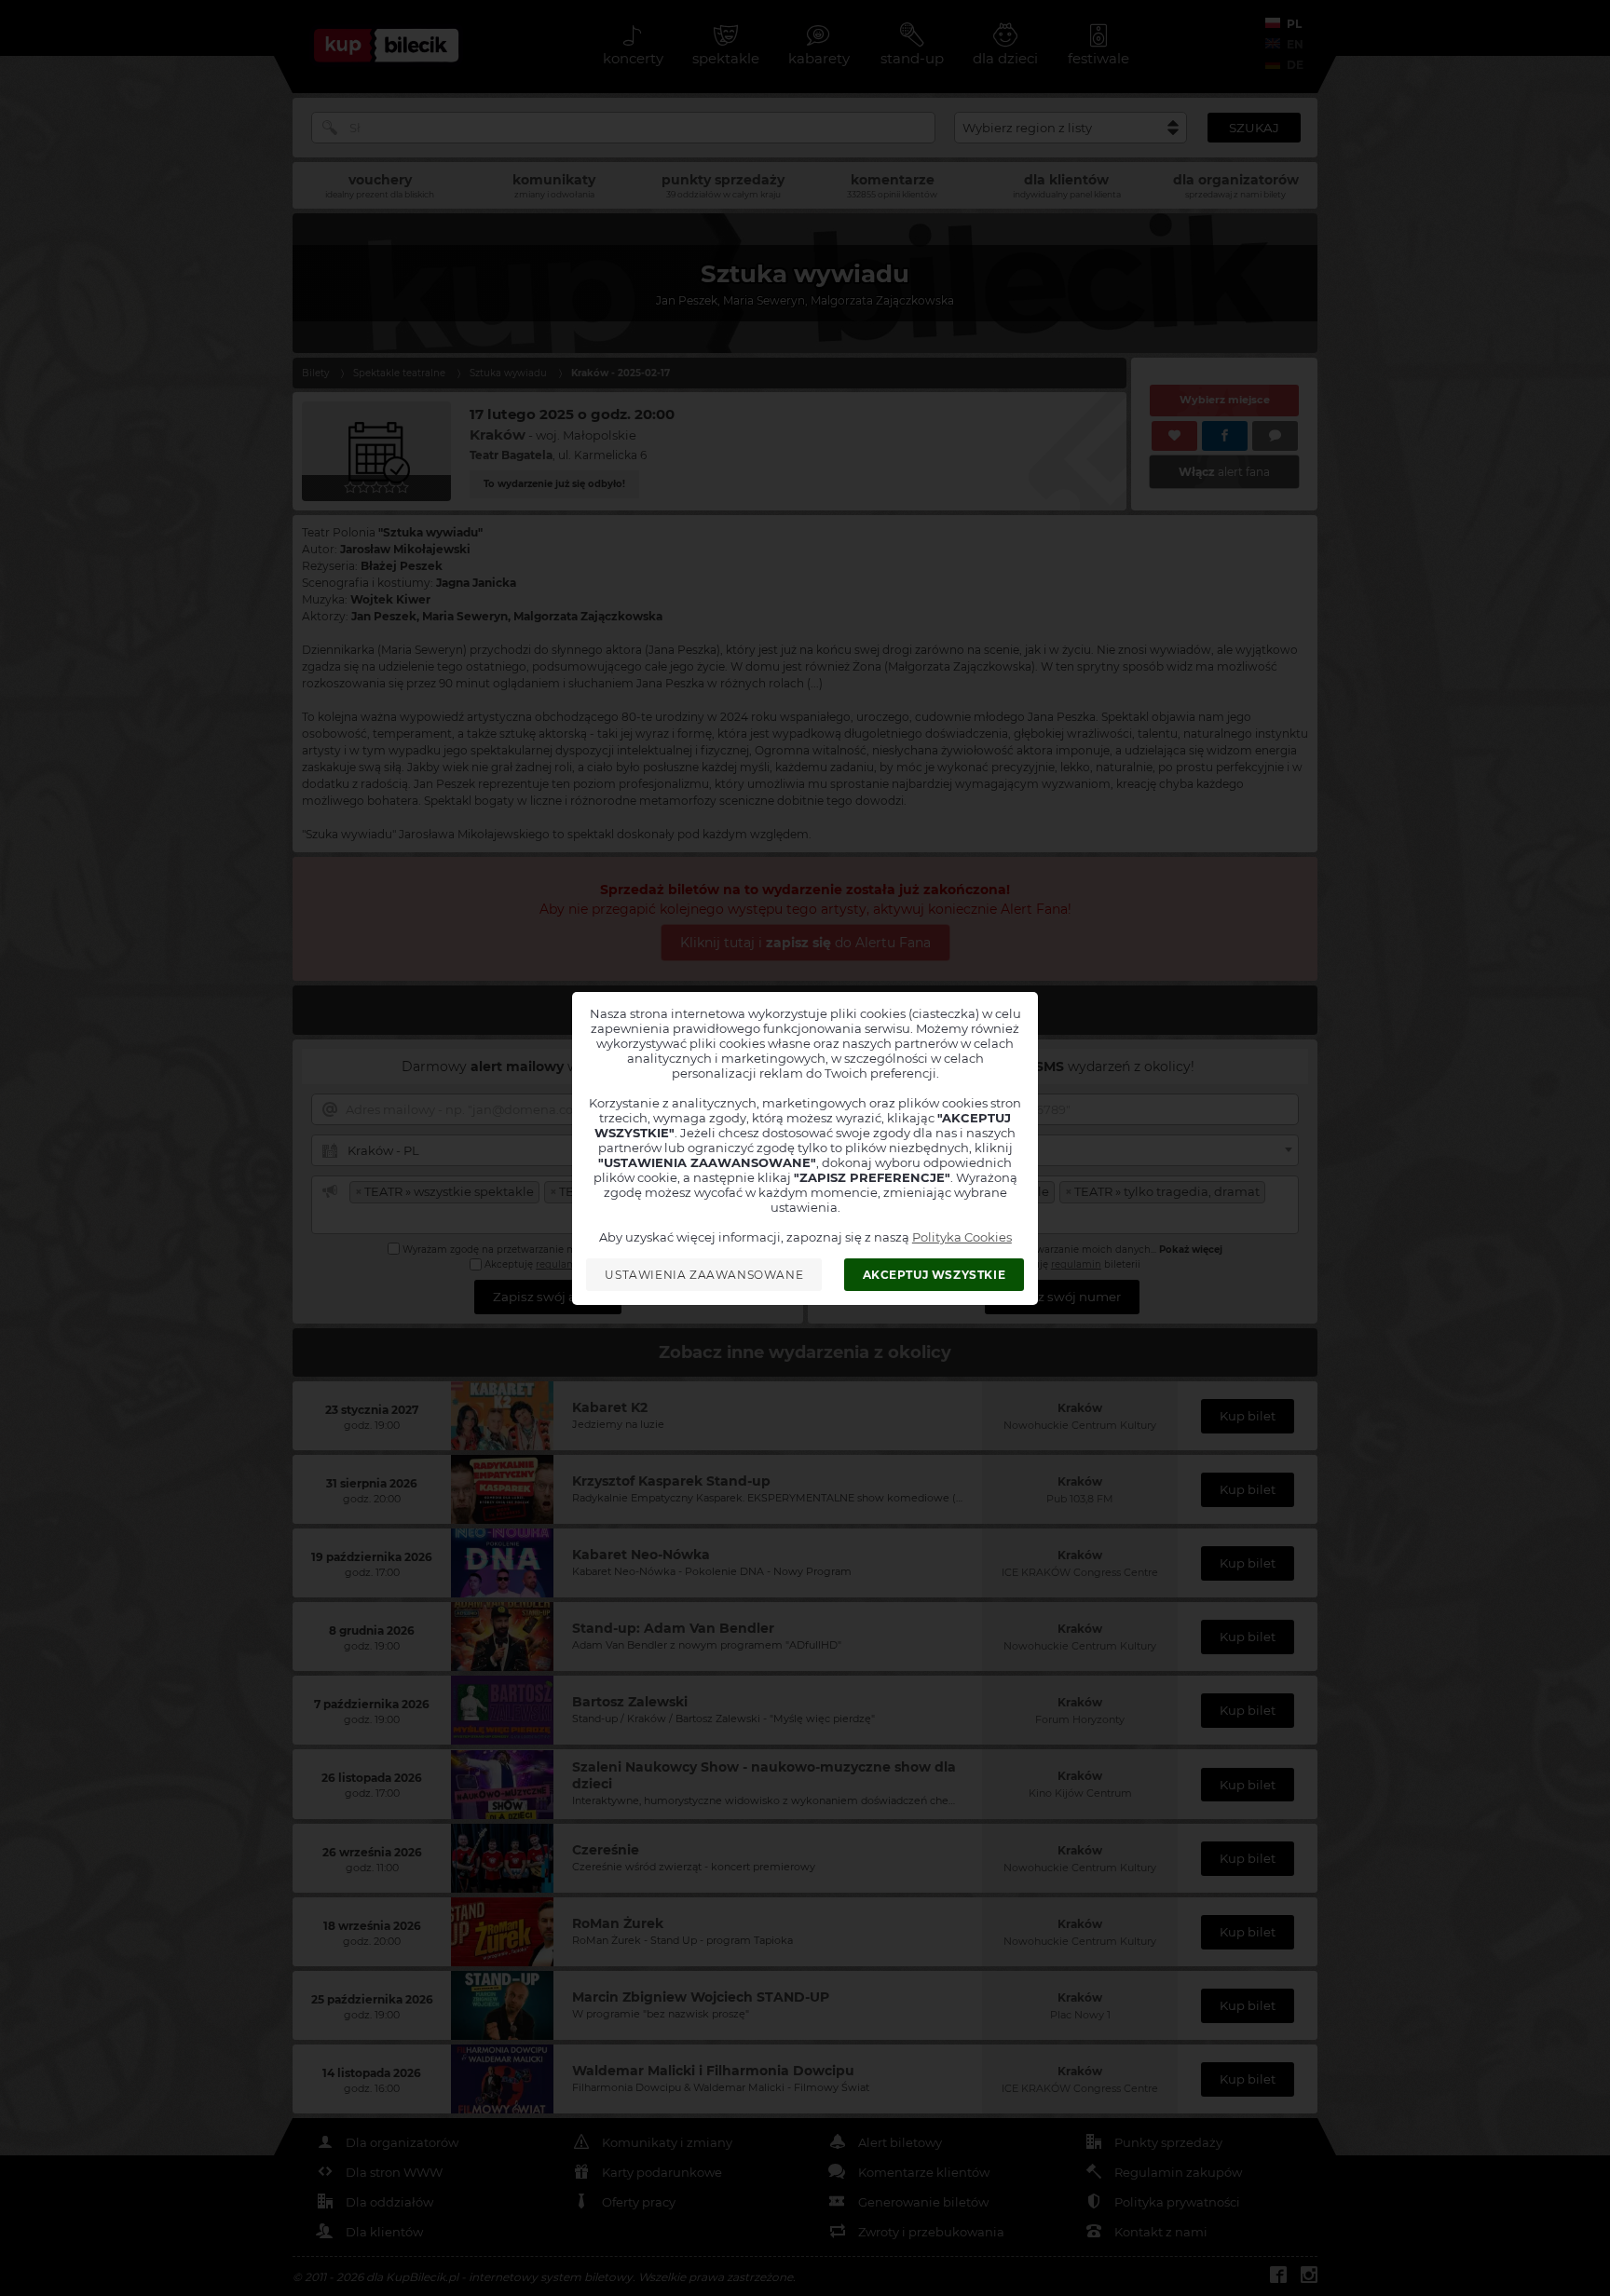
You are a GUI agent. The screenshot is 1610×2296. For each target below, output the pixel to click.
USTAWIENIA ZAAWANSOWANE (704, 1275)
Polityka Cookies (962, 1237)
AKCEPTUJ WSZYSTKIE (935, 1275)
